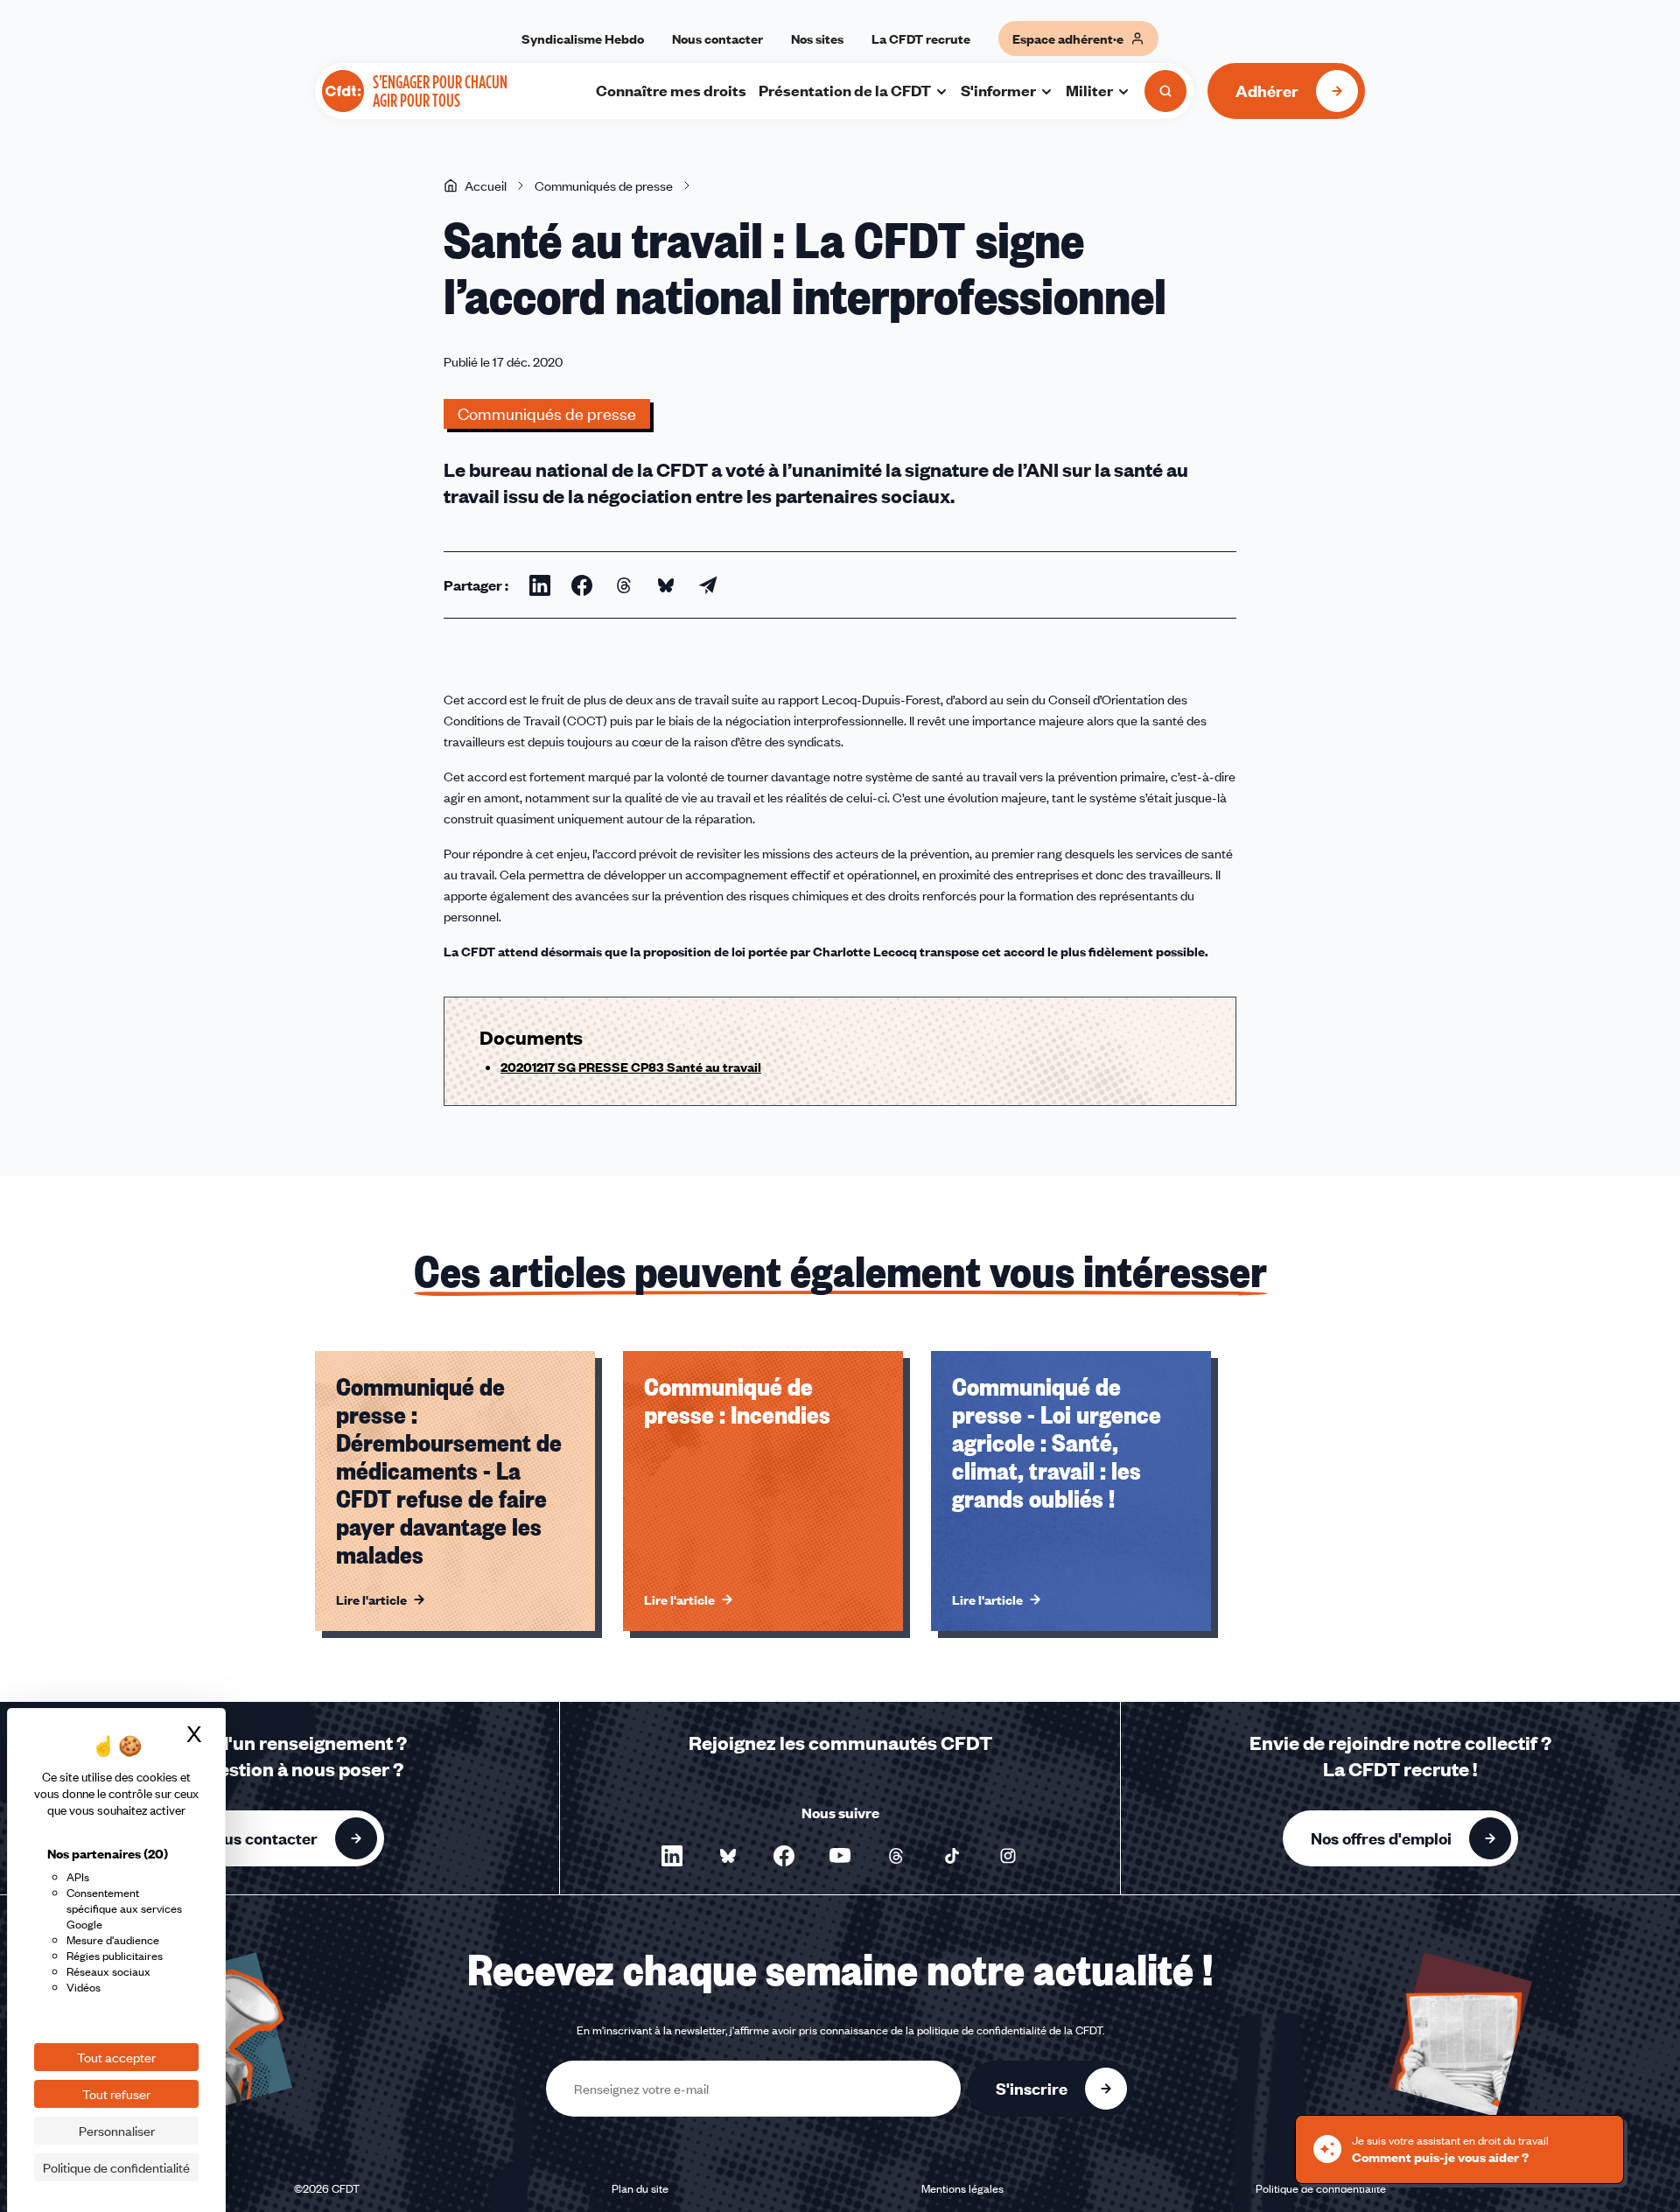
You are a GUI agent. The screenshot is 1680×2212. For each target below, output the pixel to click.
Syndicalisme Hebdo (583, 38)
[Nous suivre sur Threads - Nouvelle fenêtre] (896, 1856)
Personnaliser (117, 2131)
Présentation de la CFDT (845, 90)
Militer (1089, 90)
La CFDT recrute (921, 38)
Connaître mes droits (671, 90)
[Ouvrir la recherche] (1165, 91)
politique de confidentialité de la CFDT (1010, 2030)
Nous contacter (717, 38)
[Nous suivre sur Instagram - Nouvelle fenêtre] (1008, 1856)
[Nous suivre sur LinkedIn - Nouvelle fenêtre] (672, 1856)
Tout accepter (116, 2057)
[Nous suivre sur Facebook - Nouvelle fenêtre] (784, 1856)
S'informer (998, 90)
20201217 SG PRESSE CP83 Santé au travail (631, 1067)
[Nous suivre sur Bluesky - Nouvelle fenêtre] (728, 1856)
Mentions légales (962, 2188)
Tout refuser (116, 2094)
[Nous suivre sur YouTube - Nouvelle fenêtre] (840, 1856)
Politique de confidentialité (1321, 2188)
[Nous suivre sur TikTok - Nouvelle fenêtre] (952, 1856)
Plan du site (640, 2188)
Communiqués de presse (604, 185)
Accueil (486, 185)
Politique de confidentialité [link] (116, 2167)
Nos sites (817, 38)
